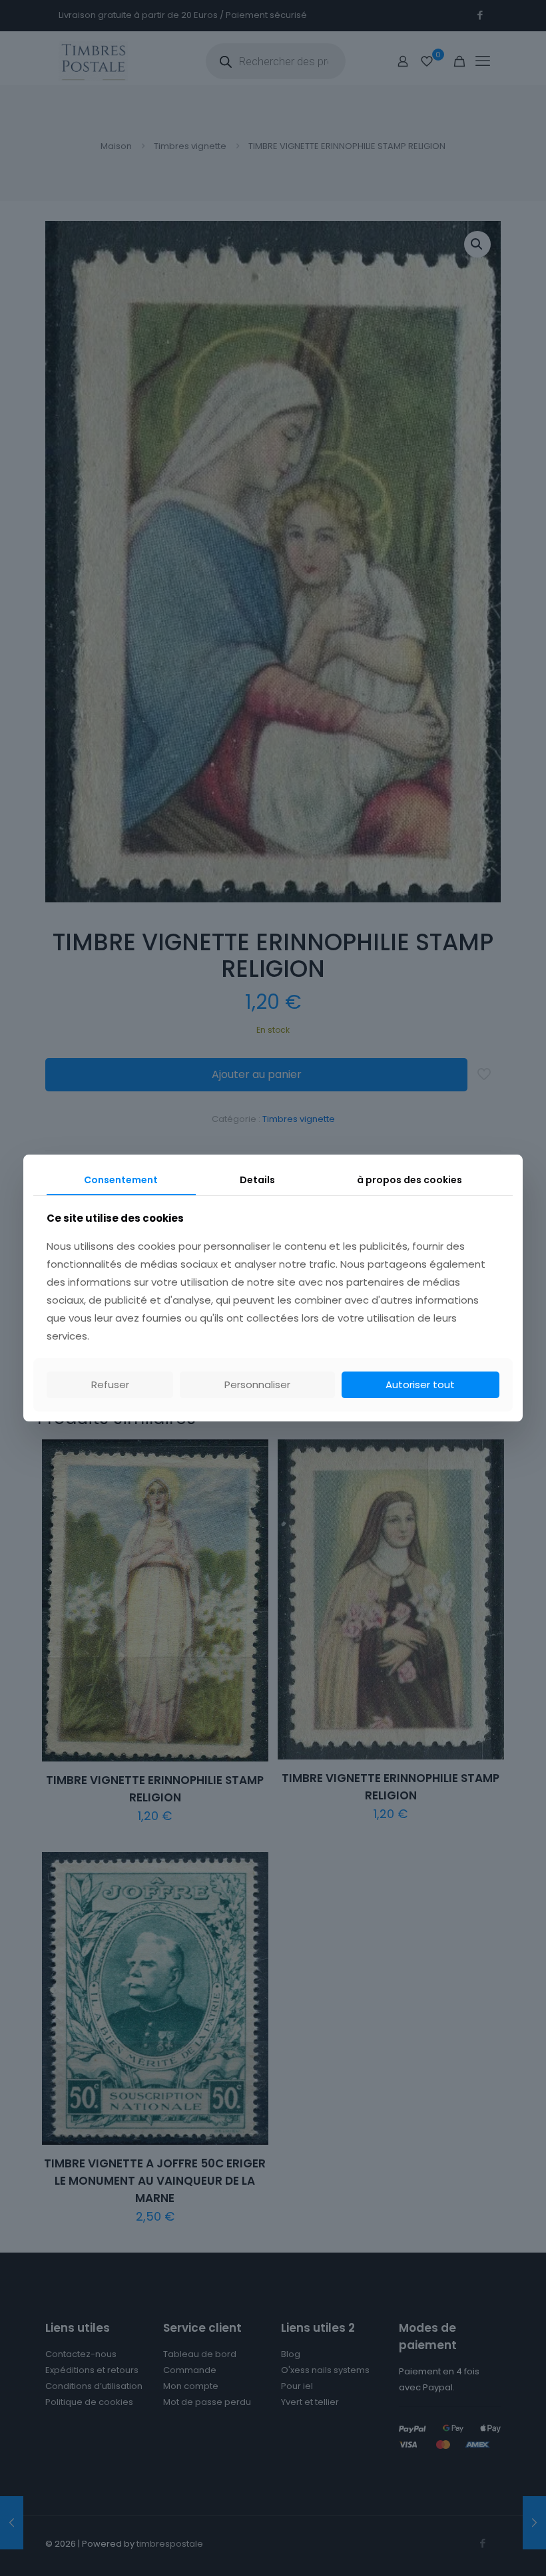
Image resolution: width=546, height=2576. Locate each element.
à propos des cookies (409, 1180)
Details (257, 1180)
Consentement (121, 1180)
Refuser (110, 1384)
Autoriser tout (420, 1384)
